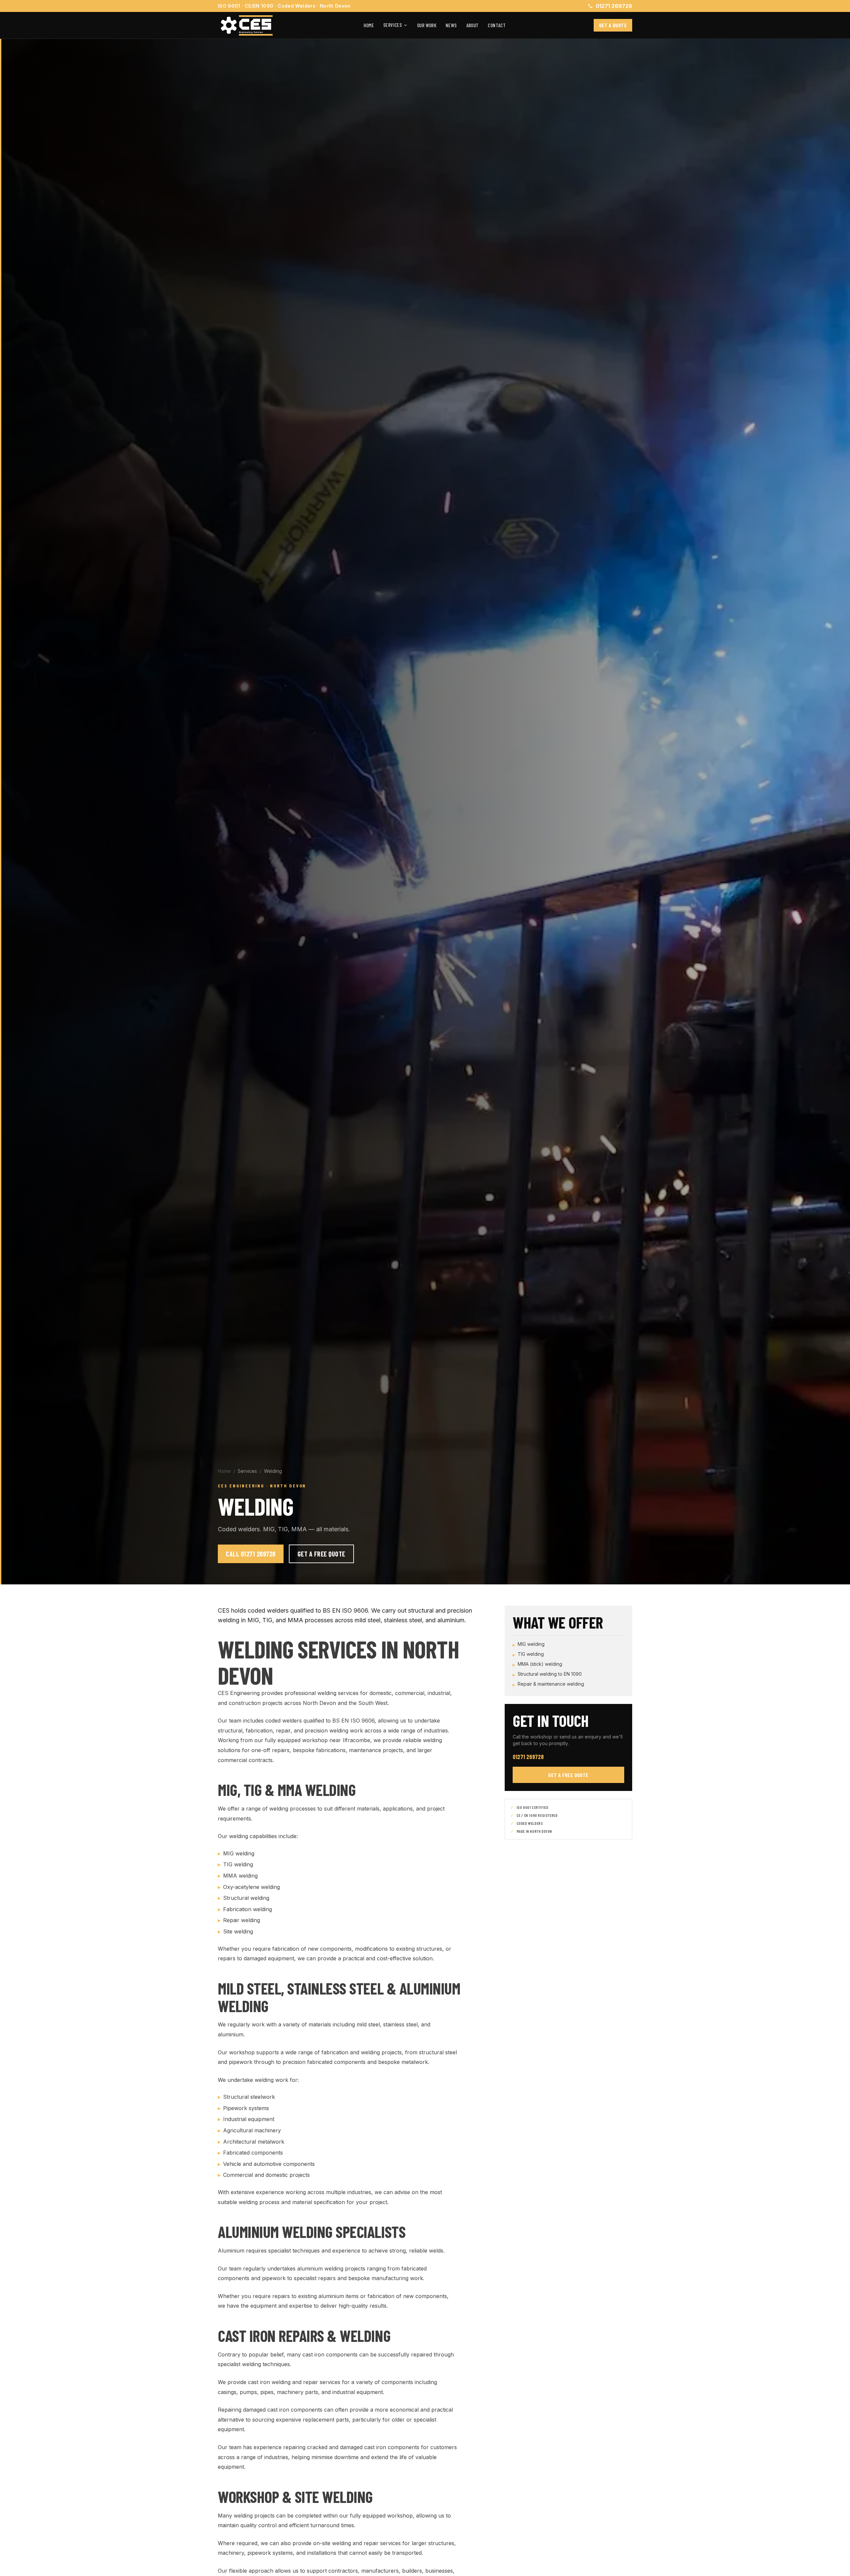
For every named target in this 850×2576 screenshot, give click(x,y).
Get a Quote (613, 25)
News (451, 25)
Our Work (427, 25)
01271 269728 (614, 6)
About (472, 25)
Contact (497, 25)
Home (369, 25)
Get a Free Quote (321, 1554)
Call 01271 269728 (251, 1554)
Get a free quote (568, 1775)
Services (392, 25)
